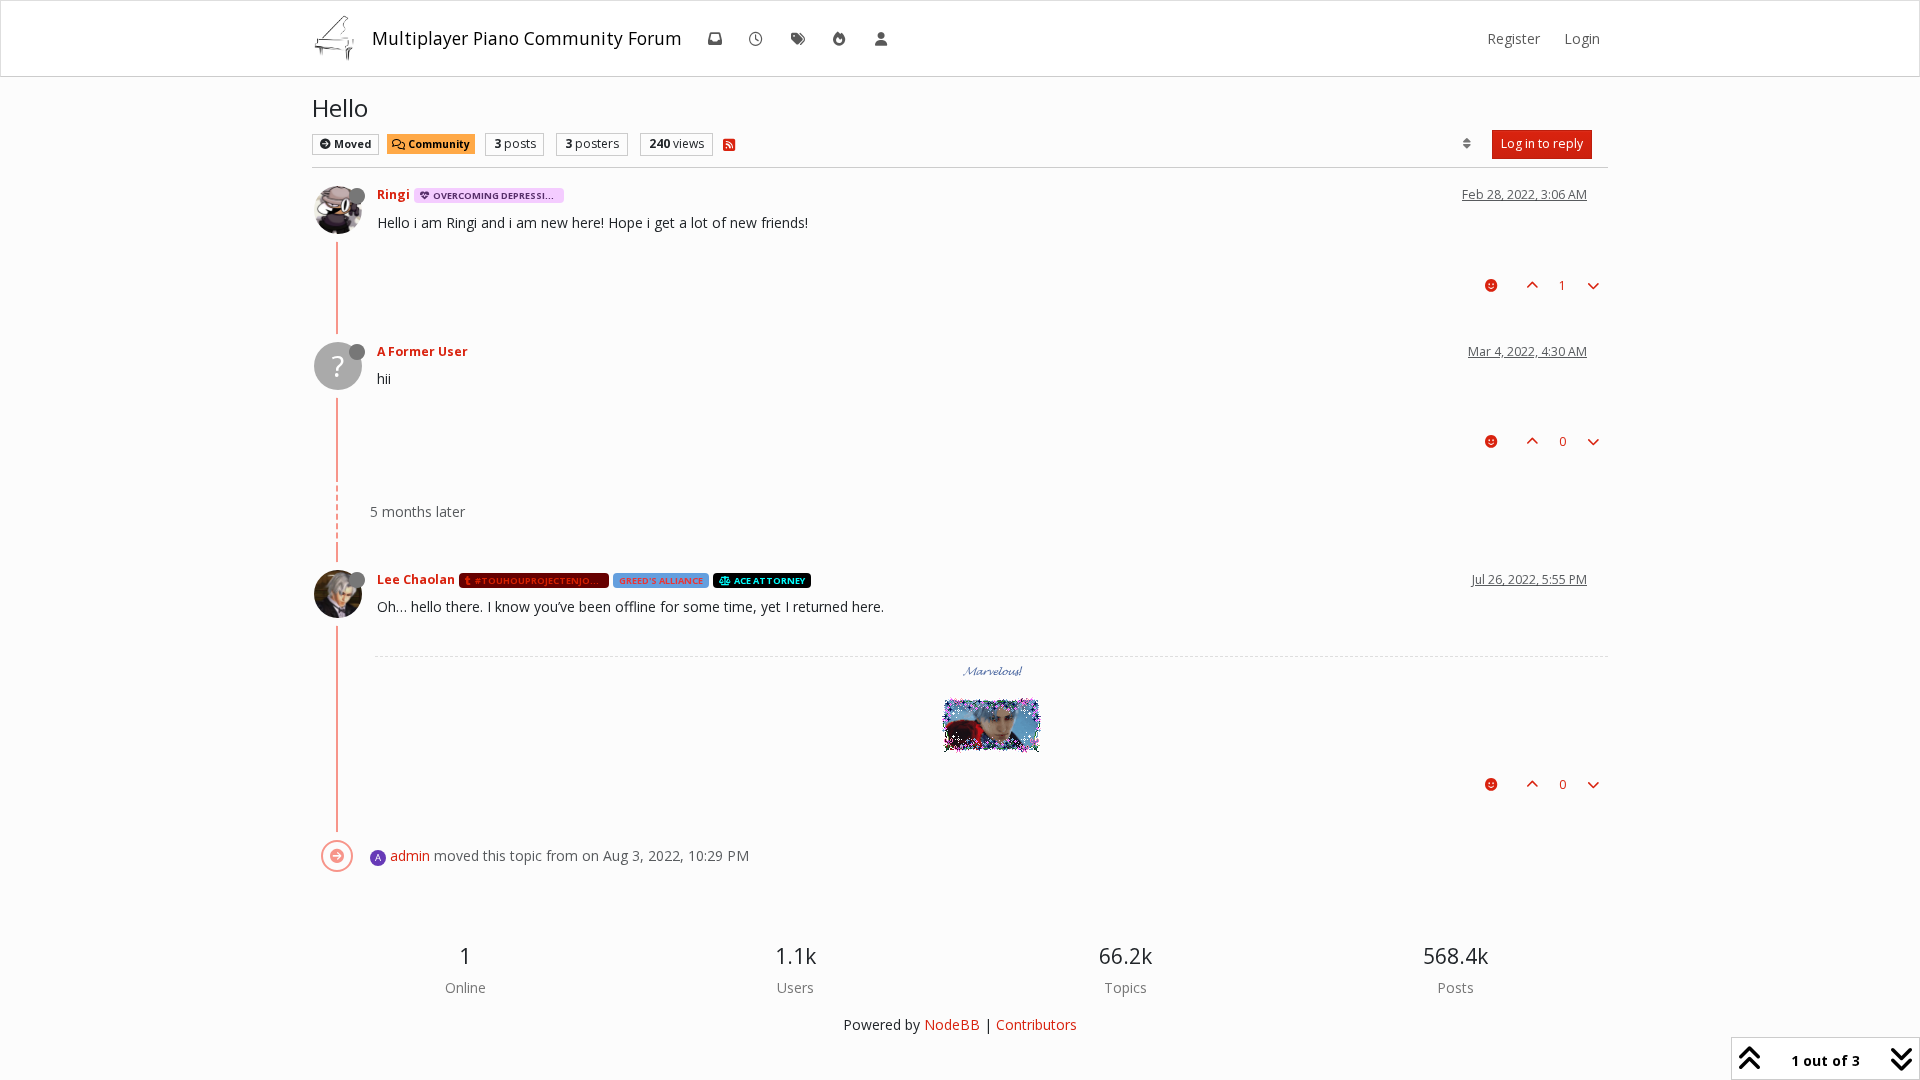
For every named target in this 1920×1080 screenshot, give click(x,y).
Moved (351, 144)
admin (410, 855)
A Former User (422, 351)
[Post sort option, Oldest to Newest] (1467, 144)
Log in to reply (1542, 143)
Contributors (1036, 1024)
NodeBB (952, 1024)
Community (437, 144)
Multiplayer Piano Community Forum (527, 38)
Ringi (393, 194)
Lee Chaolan (416, 579)
